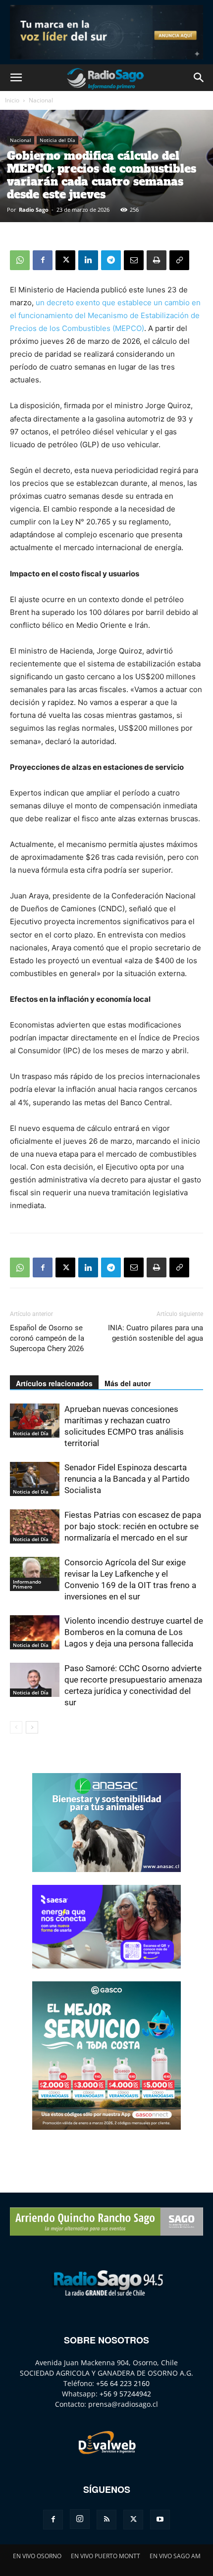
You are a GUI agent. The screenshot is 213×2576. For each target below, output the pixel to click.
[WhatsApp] (20, 260)
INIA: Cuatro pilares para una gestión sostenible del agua (156, 1333)
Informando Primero (27, 1584)
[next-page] (32, 1727)
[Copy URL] (179, 260)
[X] (65, 260)
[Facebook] (43, 260)
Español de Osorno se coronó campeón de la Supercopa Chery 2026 (47, 1338)
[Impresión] (157, 260)
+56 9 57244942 (125, 2394)
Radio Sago (34, 210)
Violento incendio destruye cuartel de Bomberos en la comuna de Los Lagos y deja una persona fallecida (134, 1632)
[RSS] (106, 2520)
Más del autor (128, 1383)
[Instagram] (80, 2519)
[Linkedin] (88, 260)
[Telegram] (111, 260)
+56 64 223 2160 (123, 2383)
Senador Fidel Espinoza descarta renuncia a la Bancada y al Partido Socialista (127, 1479)
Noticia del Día (57, 140)
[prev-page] (16, 1727)
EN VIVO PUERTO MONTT (106, 2556)
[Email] (134, 260)
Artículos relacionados (54, 1383)
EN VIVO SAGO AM (175, 2556)
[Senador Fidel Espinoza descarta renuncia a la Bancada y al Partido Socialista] (35, 1479)
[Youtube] (160, 2520)
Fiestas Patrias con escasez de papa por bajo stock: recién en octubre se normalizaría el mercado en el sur (133, 1526)
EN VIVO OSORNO (37, 2556)
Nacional (41, 100)
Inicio (12, 100)
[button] (16, 78)
